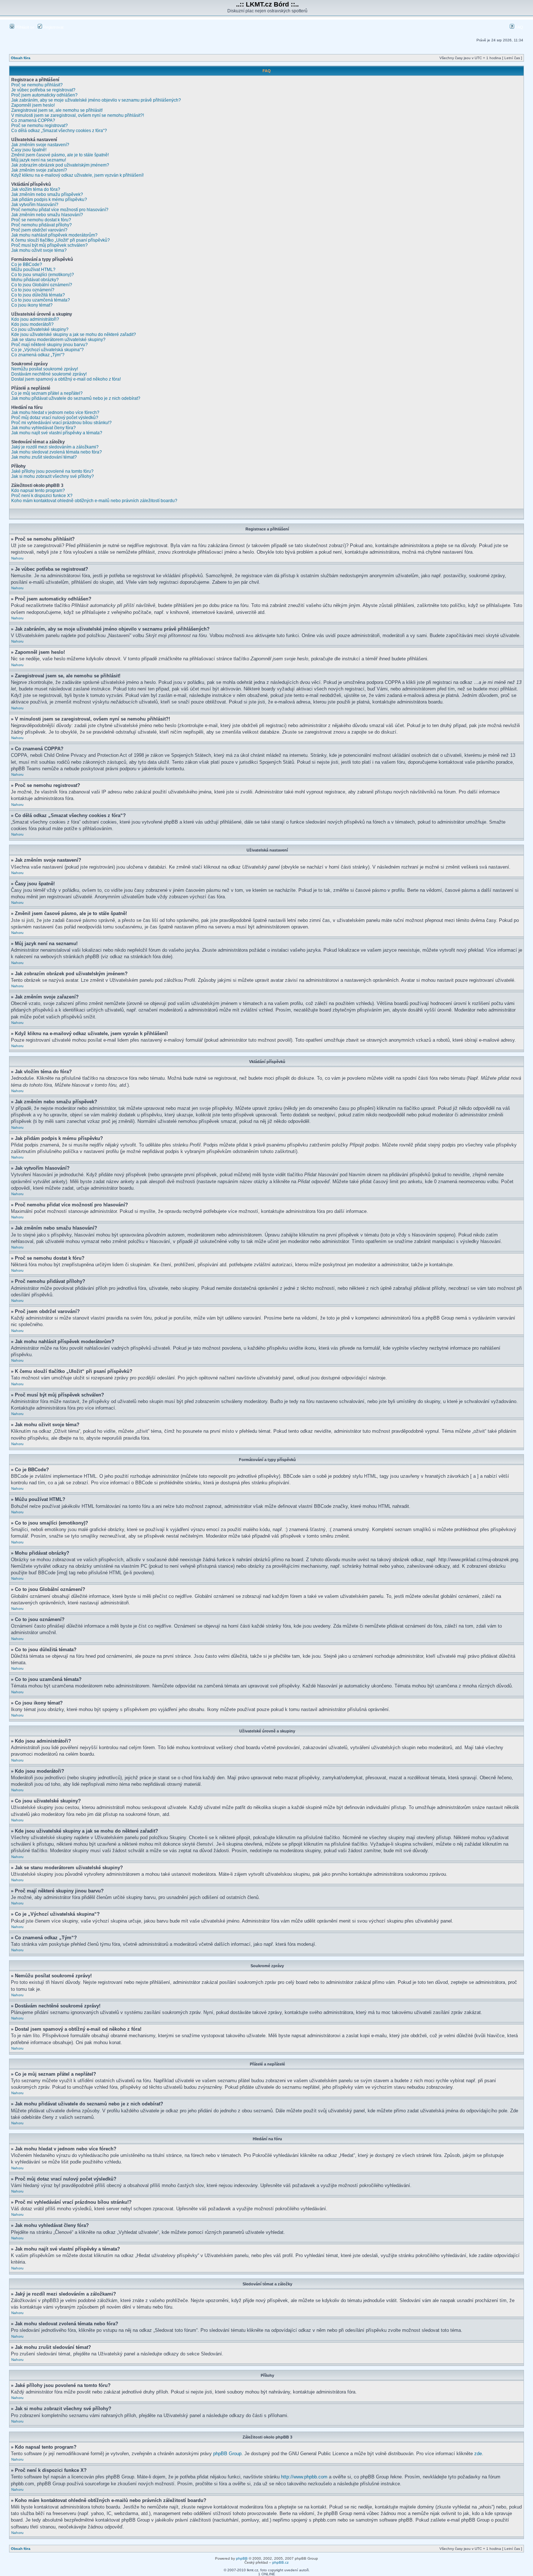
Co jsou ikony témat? (32, 305)
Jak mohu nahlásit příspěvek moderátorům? (54, 235)
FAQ (519, 27)
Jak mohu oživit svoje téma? (39, 250)
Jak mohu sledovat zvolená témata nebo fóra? (57, 452)
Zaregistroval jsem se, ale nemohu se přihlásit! (57, 110)
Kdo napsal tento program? (38, 491)
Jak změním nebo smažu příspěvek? (47, 194)
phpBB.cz (280, 2562)
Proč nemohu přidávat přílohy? (42, 225)
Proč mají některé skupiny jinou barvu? (49, 345)
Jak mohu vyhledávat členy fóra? (44, 428)
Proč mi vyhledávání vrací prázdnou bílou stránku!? (61, 423)
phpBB (242, 2558)
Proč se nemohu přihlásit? (37, 85)
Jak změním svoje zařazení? (39, 170)
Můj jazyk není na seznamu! (39, 160)
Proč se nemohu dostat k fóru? (41, 220)
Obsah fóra (21, 58)
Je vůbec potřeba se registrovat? (43, 90)
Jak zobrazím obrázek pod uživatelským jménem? (60, 165)
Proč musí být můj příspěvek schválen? (49, 245)
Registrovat (53, 27)
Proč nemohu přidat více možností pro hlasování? (60, 210)
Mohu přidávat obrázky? (35, 280)
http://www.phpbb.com (304, 2477)
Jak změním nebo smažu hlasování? (47, 215)
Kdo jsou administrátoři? (35, 319)
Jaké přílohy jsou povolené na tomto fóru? (52, 471)
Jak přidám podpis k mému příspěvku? (49, 200)
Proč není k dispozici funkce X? (42, 496)
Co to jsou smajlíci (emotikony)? (43, 275)
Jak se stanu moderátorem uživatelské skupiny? (58, 340)
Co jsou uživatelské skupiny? (40, 329)
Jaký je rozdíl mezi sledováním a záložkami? (55, 447)
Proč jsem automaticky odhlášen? (44, 95)
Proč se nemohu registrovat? (40, 126)
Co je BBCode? (27, 264)
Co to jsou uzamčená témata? (41, 300)
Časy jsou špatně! (29, 150)
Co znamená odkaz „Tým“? (38, 355)
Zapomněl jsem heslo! (33, 105)
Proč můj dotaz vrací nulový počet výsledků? (55, 418)
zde (478, 2454)
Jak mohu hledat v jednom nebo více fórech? (55, 413)
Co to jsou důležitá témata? (38, 295)
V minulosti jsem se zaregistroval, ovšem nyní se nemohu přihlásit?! (78, 115)
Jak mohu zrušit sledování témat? (44, 457)
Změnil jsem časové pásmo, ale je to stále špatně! (60, 155)
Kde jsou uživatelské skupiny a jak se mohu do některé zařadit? (74, 335)
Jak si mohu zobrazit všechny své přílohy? (53, 476)
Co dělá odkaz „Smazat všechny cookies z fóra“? (59, 131)
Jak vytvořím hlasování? (35, 205)
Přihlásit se (24, 27)
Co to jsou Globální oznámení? (42, 285)
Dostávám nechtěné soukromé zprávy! (49, 374)
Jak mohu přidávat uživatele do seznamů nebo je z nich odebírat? (76, 398)
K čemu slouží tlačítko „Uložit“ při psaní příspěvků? (61, 240)
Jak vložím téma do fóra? (36, 189)
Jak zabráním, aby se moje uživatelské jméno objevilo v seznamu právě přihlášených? (96, 100)
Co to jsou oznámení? (33, 290)
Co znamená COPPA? (33, 120)
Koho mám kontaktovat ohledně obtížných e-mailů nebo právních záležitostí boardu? (94, 501)
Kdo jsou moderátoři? (32, 324)
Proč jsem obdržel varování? (39, 230)
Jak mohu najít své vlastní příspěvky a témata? (57, 433)
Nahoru (17, 558)
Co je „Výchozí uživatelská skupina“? (47, 350)
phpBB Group (227, 2454)
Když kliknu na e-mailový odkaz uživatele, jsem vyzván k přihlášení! (77, 175)
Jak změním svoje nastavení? (40, 145)
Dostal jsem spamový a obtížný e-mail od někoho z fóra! (66, 379)
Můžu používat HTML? (33, 270)
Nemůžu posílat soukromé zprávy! (45, 369)
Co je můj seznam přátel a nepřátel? (47, 393)
